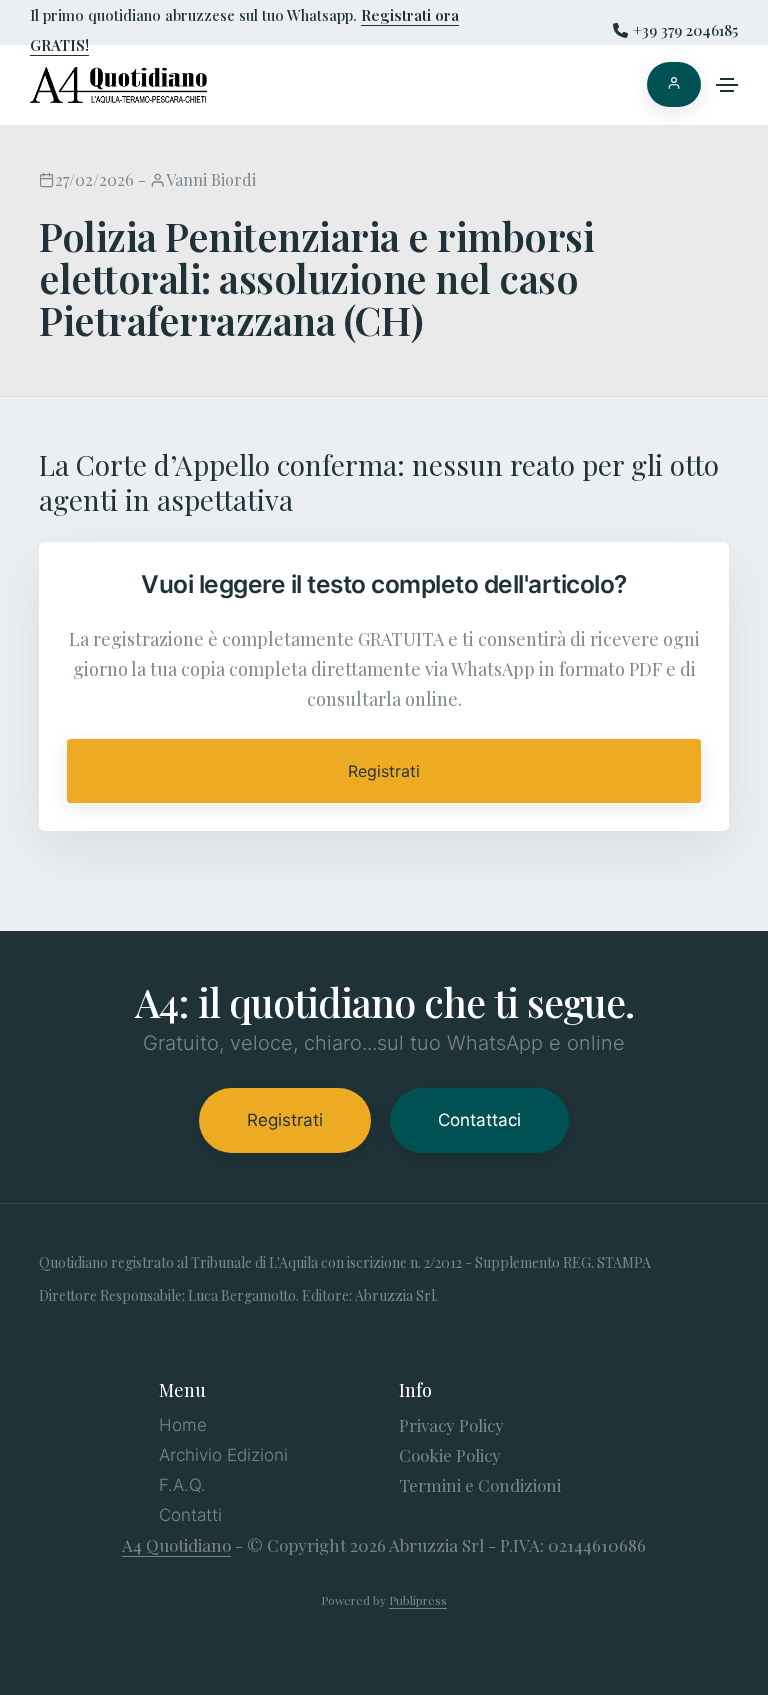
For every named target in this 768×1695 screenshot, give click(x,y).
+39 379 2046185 (685, 30)
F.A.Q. (182, 1485)
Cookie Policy (450, 1455)
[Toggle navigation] (727, 85)
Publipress (418, 1600)
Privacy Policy (451, 1425)
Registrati (384, 771)
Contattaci (479, 1120)
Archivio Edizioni (223, 1455)
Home (183, 1425)
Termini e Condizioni (480, 1485)
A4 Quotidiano (176, 1545)
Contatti (190, 1515)
